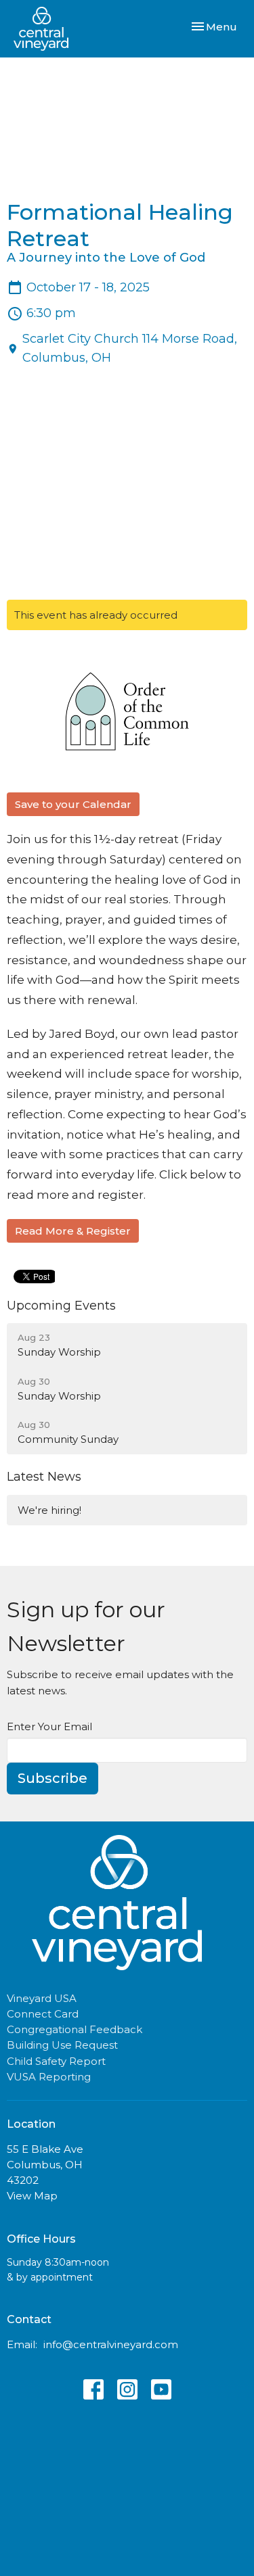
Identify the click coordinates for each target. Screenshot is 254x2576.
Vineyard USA (42, 1998)
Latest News (44, 1477)
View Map (32, 2196)
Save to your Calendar (73, 804)
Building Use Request (62, 2045)
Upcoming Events (61, 1306)
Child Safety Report (56, 2061)
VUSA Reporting (49, 2077)
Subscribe (52, 1778)
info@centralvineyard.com (111, 2344)
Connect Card (43, 2014)
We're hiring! (49, 1510)
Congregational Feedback (75, 2029)
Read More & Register (73, 1231)
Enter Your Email (49, 1726)
